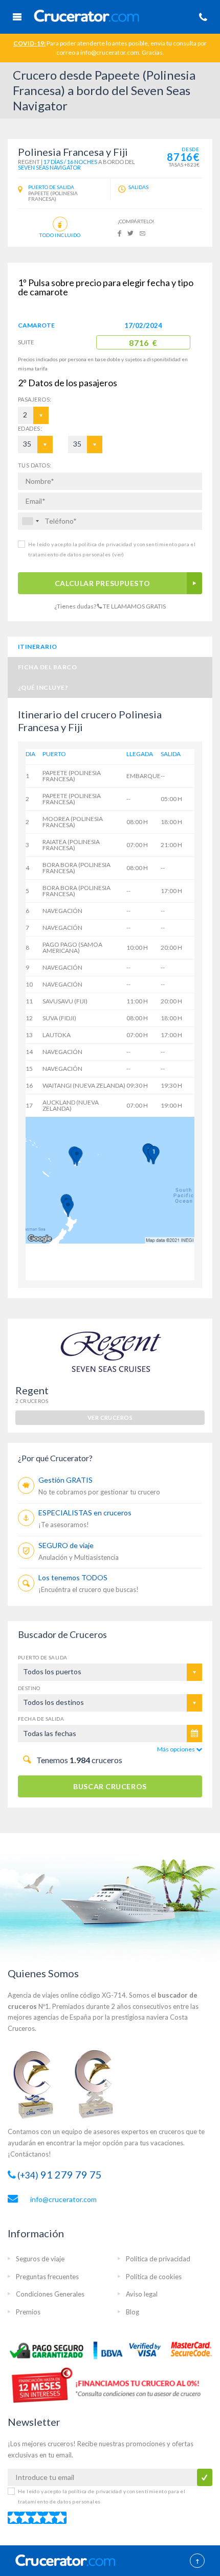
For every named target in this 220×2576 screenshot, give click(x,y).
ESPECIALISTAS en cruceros (85, 1513)
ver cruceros (110, 1418)
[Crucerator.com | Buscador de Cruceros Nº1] (111, 15)
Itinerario (38, 647)
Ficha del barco (47, 667)
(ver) (117, 554)
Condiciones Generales (50, 2294)
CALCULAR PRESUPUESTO (102, 583)
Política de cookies (154, 2277)
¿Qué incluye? (43, 687)
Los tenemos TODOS (73, 1577)
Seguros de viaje (40, 2259)
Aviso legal (142, 2294)
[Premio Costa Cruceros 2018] (100, 2083)
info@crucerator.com (63, 2199)
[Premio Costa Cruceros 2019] (38, 2083)
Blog (133, 2312)
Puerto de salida (42, 1657)
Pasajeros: (27, 399)
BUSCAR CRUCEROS (110, 1786)
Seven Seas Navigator (49, 167)
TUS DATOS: (35, 465)
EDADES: (30, 428)
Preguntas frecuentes (47, 2277)
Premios (28, 2312)
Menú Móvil (17, 17)
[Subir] (197, 2562)
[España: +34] (30, 521)
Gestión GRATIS (65, 1480)
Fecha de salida (41, 1719)
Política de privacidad (158, 2259)
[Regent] (110, 1351)
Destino (29, 1688)
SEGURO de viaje (66, 1545)
